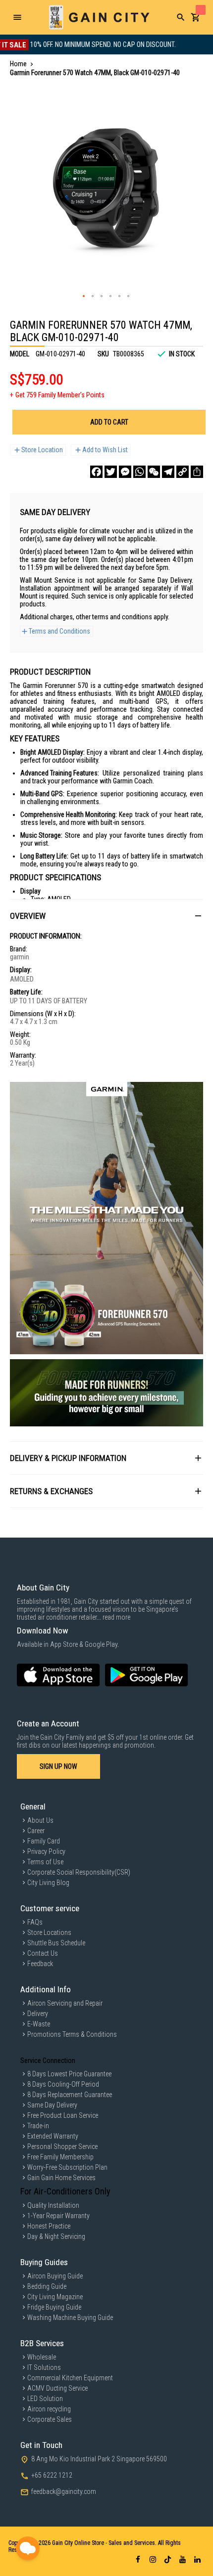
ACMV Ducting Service (57, 2388)
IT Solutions (44, 2367)
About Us (40, 1820)
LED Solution (45, 2399)
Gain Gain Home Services (61, 2178)
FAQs (35, 1922)
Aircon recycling (49, 2409)
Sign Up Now (58, 1766)
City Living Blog (48, 1883)
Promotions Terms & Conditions (72, 2034)
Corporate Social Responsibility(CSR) (79, 1872)
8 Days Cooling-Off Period (63, 2084)
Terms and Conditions (59, 631)
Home (18, 64)
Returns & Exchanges (51, 1491)
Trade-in (38, 2126)
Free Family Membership (60, 2157)
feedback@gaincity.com (64, 2491)
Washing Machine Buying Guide (70, 2318)
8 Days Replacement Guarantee (70, 2095)
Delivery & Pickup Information (68, 1458)
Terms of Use (45, 1862)
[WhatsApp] (139, 472)
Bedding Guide (47, 2286)
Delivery (38, 2014)
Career (36, 1831)
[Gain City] (99, 17)
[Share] (197, 472)
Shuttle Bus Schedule (56, 1943)
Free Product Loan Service (63, 2115)
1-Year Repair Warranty (58, 2216)
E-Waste (39, 2024)
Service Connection (48, 2061)
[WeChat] (154, 472)
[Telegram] (168, 472)
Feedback (40, 1964)
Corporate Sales (50, 2419)
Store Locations (49, 1932)
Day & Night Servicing (56, 2236)
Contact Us (43, 1953)
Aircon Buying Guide (55, 2276)
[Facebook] (96, 472)
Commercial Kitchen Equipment (70, 2378)
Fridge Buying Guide (54, 2307)
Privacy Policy (46, 1851)
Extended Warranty (53, 2136)
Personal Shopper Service (62, 2147)
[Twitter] (111, 472)
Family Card (44, 1841)
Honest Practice (49, 2226)
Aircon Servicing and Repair (65, 2003)
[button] (84, 297)
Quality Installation (53, 2205)
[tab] (106, 916)
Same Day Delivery (52, 2105)
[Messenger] (125, 472)
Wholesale (42, 2357)
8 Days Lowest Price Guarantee (69, 2074)
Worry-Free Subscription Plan (67, 2167)
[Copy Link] (183, 472)
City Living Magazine (55, 2297)
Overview (28, 916)
